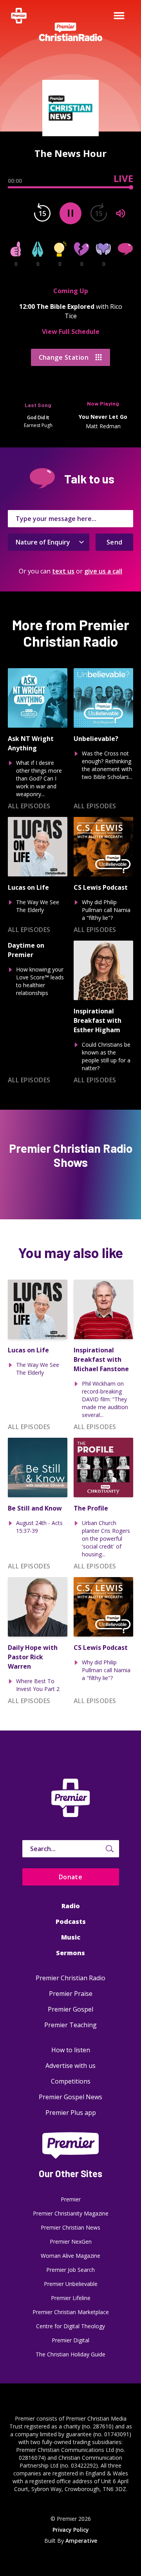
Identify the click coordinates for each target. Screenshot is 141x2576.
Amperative (81, 2541)
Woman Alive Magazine (70, 2256)
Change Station (64, 357)
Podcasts (71, 1922)
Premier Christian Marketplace (71, 2312)
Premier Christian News (70, 2227)
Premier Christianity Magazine (71, 2213)
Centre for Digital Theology (70, 2326)
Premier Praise (71, 1994)
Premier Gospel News (70, 2097)
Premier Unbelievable (71, 2284)
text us (63, 571)
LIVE (123, 178)
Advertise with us (70, 2066)
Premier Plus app (71, 2113)
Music (71, 1937)
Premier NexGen (71, 2242)
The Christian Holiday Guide (70, 2354)
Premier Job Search (70, 2270)
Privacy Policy (71, 2530)
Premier (71, 2199)
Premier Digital (70, 2340)
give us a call (103, 571)
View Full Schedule (71, 332)
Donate (71, 1877)
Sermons (70, 1953)
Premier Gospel (70, 2009)
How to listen (71, 2050)
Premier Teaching (70, 2025)
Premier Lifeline (71, 2298)
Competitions (71, 2081)
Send (115, 542)
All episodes (29, 806)
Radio (71, 1906)
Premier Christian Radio (70, 1978)
